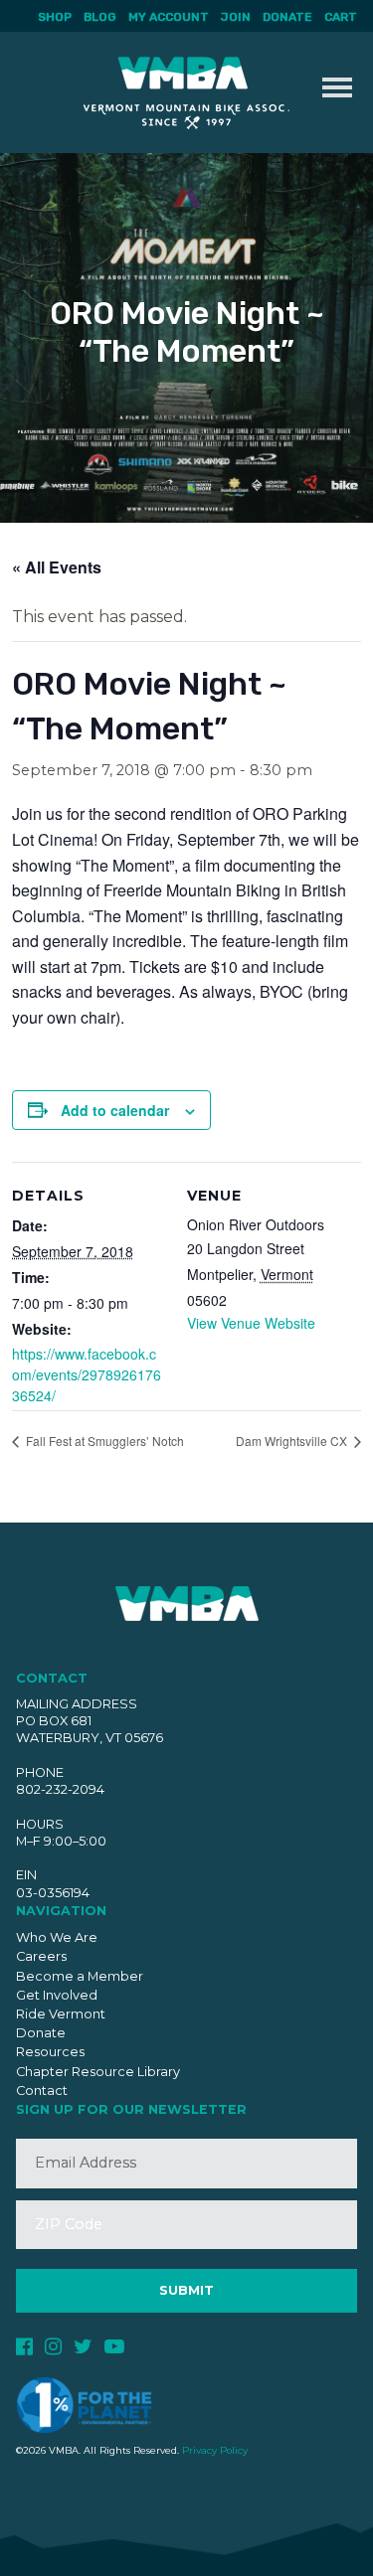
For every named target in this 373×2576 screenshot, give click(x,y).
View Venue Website (251, 1323)
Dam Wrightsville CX (293, 1441)
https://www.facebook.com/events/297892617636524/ (87, 1374)
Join (236, 17)
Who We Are (57, 1937)
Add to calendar (115, 1110)
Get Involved (57, 1995)
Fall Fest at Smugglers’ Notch (103, 1441)
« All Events (57, 567)
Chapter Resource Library (98, 2072)
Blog (100, 17)
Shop (55, 17)
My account (169, 17)
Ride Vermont (61, 2014)
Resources (50, 2052)
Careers (41, 1956)
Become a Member (80, 1976)
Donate (287, 17)
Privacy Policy (215, 2450)
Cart (341, 17)
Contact (42, 2091)
